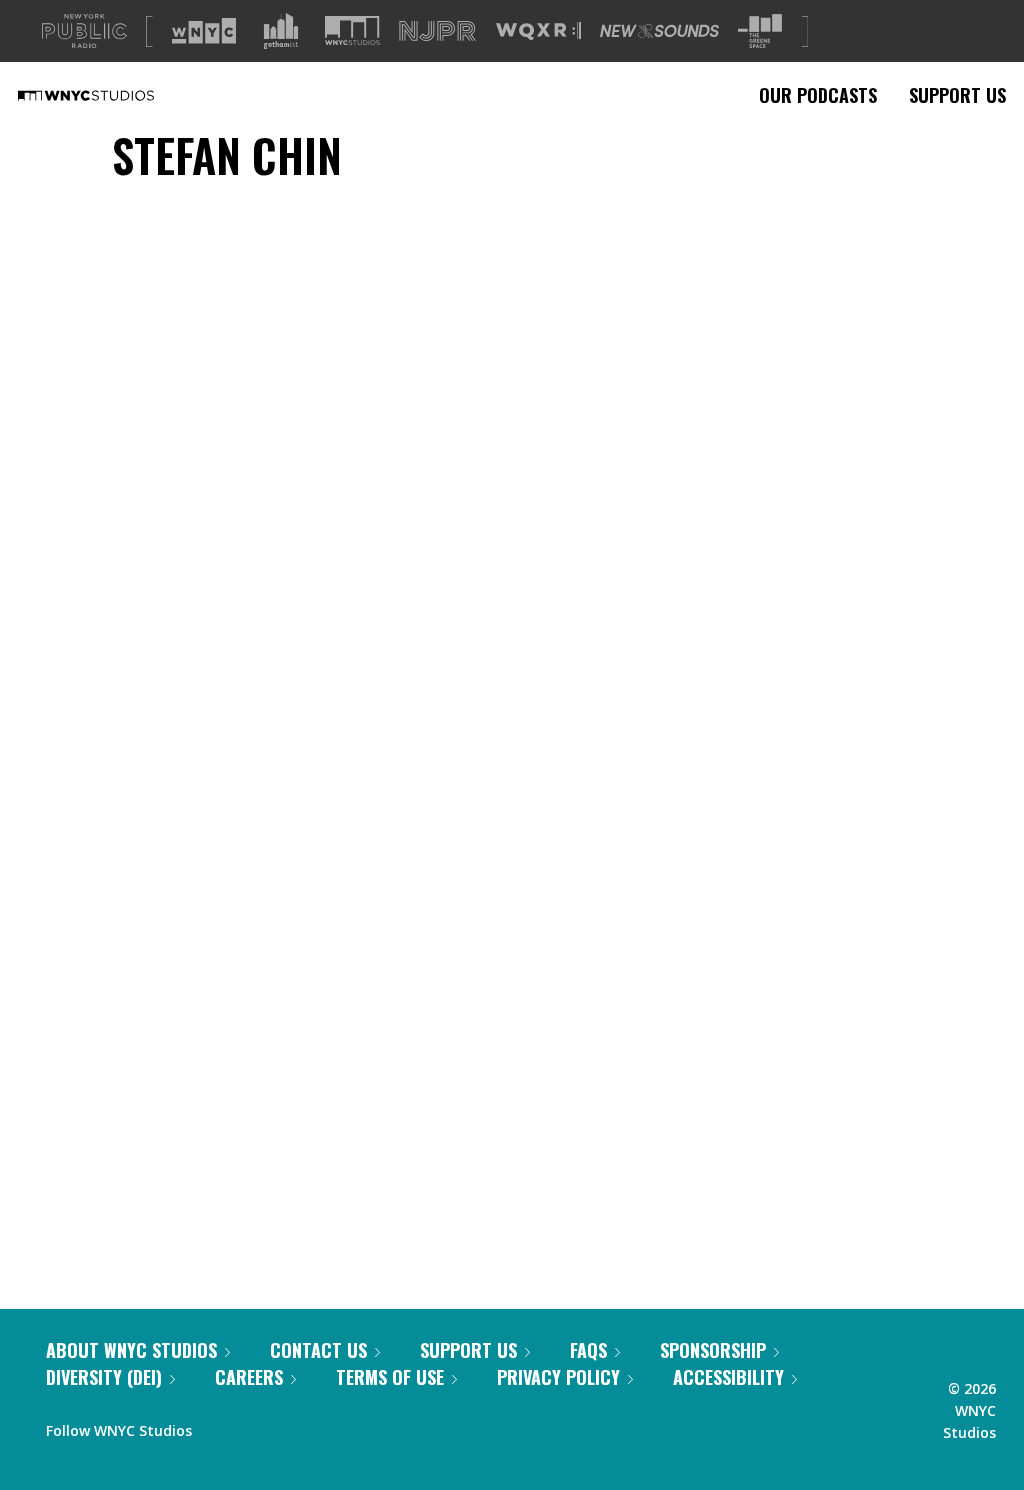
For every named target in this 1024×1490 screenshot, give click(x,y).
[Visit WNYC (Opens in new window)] (204, 31)
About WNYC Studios (131, 1350)
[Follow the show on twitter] (260, 1426)
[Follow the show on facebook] (221, 1426)
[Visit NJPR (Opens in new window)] (437, 31)
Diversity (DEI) (104, 1377)
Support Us (957, 95)
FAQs (588, 1350)
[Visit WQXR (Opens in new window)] (538, 31)
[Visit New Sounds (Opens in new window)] (659, 31)
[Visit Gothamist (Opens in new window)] (281, 31)
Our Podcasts (818, 95)
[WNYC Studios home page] (111, 95)
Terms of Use (390, 1377)
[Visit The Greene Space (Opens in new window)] (760, 31)
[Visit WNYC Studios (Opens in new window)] (352, 30)
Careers (249, 1377)
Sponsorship (713, 1350)
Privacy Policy (558, 1377)
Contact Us (318, 1350)
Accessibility (728, 1377)
